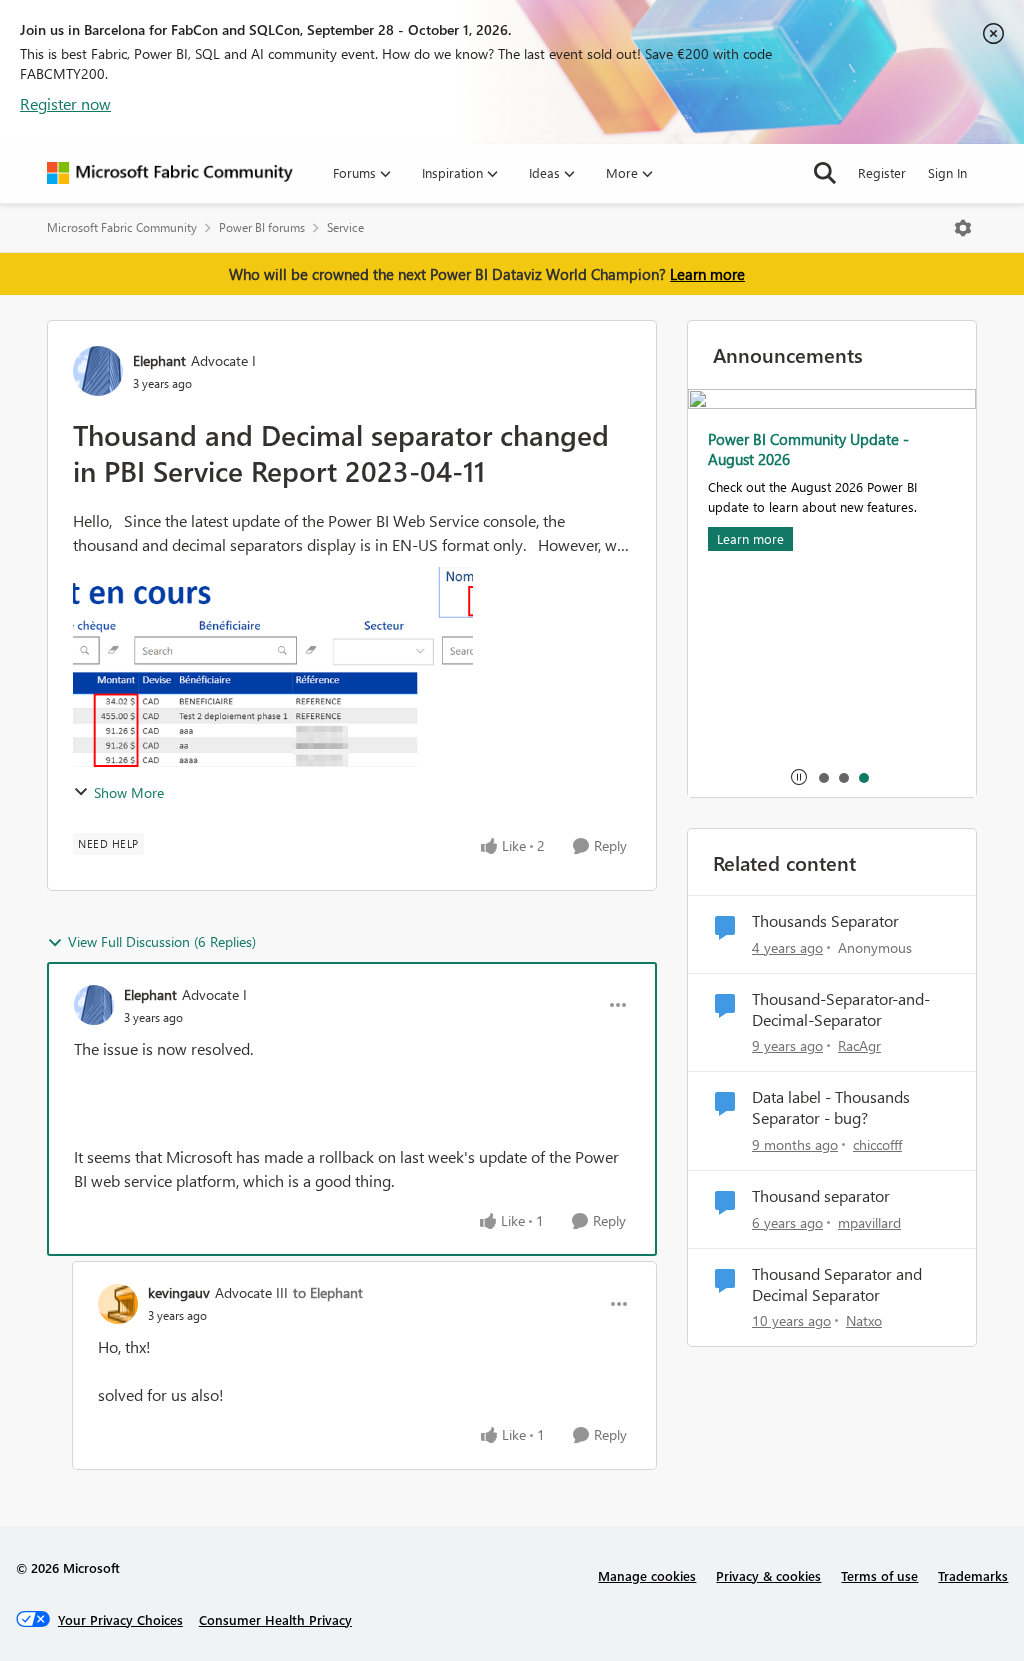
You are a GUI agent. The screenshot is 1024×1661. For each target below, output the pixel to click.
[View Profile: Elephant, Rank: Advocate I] (98, 371)
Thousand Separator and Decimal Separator (837, 1284)
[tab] (823, 777)
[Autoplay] (799, 777)
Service (345, 227)
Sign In (947, 172)
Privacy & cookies (768, 1575)
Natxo (864, 1320)
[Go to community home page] (170, 173)
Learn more (707, 274)
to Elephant (328, 1292)
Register (882, 172)
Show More (129, 792)
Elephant (159, 360)
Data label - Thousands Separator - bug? (831, 1107)
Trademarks (973, 1575)
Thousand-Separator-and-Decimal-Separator (841, 1009)
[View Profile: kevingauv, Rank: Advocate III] (118, 1304)
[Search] (825, 173)
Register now (65, 103)
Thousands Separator (825, 921)
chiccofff (877, 1144)
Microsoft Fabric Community (122, 227)
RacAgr (859, 1045)
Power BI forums (262, 227)
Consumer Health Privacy (275, 1619)
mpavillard (869, 1222)
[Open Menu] (963, 228)
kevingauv (179, 1292)
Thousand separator (821, 1196)
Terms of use (879, 1575)
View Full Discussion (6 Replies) (162, 941)
